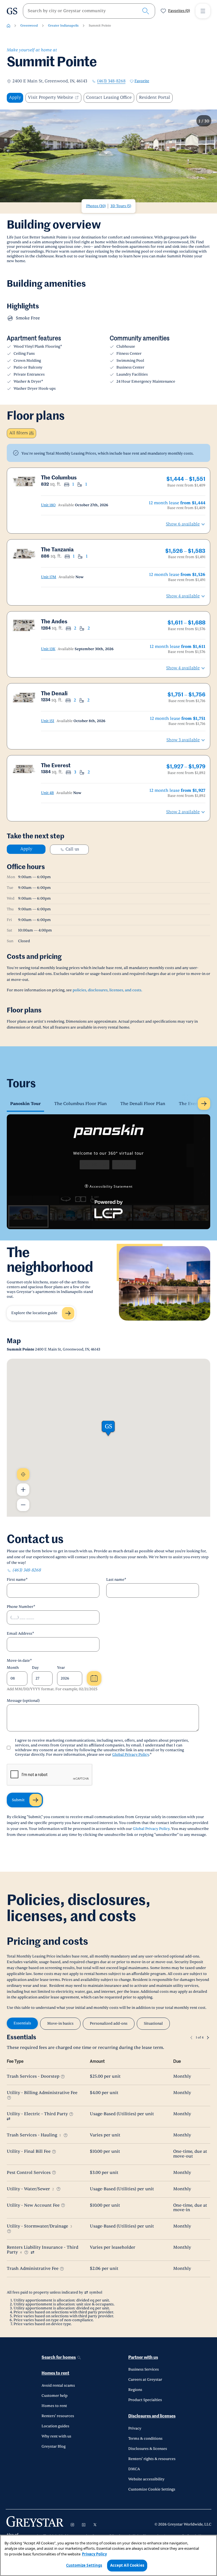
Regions (135, 2390)
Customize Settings (84, 2565)
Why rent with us (56, 2436)
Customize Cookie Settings (152, 2489)
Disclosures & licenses (148, 2449)
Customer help (55, 2396)
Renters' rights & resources (152, 2459)
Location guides (55, 2426)
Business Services (144, 2369)
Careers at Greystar (145, 2380)
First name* (17, 1580)
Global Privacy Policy (131, 1755)
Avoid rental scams (58, 2386)
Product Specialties (145, 2400)
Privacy (135, 2428)
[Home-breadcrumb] (8, 26)
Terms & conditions (145, 2439)
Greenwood (29, 26)
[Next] (208, 2038)
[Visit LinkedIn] (84, 2525)
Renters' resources (58, 2416)
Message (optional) (23, 1701)
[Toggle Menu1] (203, 11)
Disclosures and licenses (152, 2416)
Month (13, 1668)
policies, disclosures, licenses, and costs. (107, 990)
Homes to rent (55, 2373)
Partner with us (143, 2357)
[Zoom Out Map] (23, 1505)
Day (35, 1668)
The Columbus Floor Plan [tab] (81, 1104)
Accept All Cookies (127, 2565)
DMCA (134, 2469)
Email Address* (20, 1634)
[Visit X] (95, 2525)
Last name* (116, 1580)
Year (61, 1668)
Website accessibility (146, 2479)
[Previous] (191, 2038)
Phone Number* (21, 1607)
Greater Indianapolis (63, 26)
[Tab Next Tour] (204, 1104)
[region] (108, 2555)
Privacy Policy (94, 2554)
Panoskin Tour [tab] (25, 1104)
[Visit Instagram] (72, 2525)
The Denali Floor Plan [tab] (143, 1104)
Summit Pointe (100, 26)
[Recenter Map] (23, 1474)
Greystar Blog (54, 2446)
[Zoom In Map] (23, 1490)
